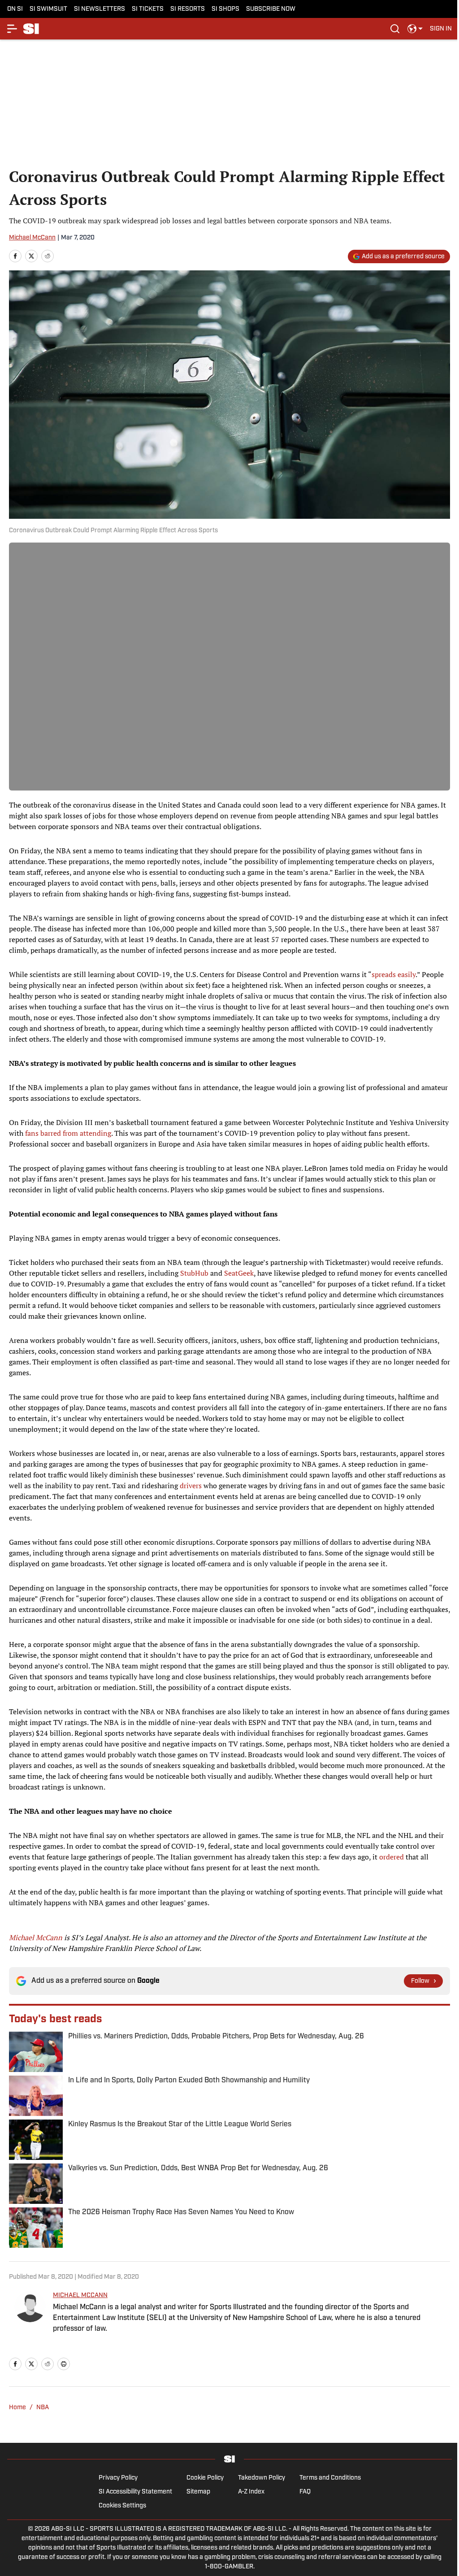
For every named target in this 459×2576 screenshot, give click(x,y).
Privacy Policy (118, 2478)
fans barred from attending (68, 1133)
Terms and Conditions (330, 2478)
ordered (392, 1857)
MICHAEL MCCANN (80, 2296)
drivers (191, 1486)
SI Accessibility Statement (135, 2492)
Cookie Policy (205, 2478)
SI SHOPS (225, 9)
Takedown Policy (262, 2478)
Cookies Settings (122, 2506)
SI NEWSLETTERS (100, 9)
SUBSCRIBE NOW (271, 9)
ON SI (15, 9)
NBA (43, 2408)
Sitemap (198, 2492)
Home (17, 2408)
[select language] (415, 29)
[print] (64, 2364)
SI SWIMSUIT (48, 9)
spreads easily (394, 974)
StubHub (194, 1273)
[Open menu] (13, 29)
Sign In (441, 29)
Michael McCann (32, 238)
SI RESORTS (188, 9)
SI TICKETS (148, 9)
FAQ (305, 2492)
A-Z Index (251, 2492)
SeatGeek (239, 1273)
